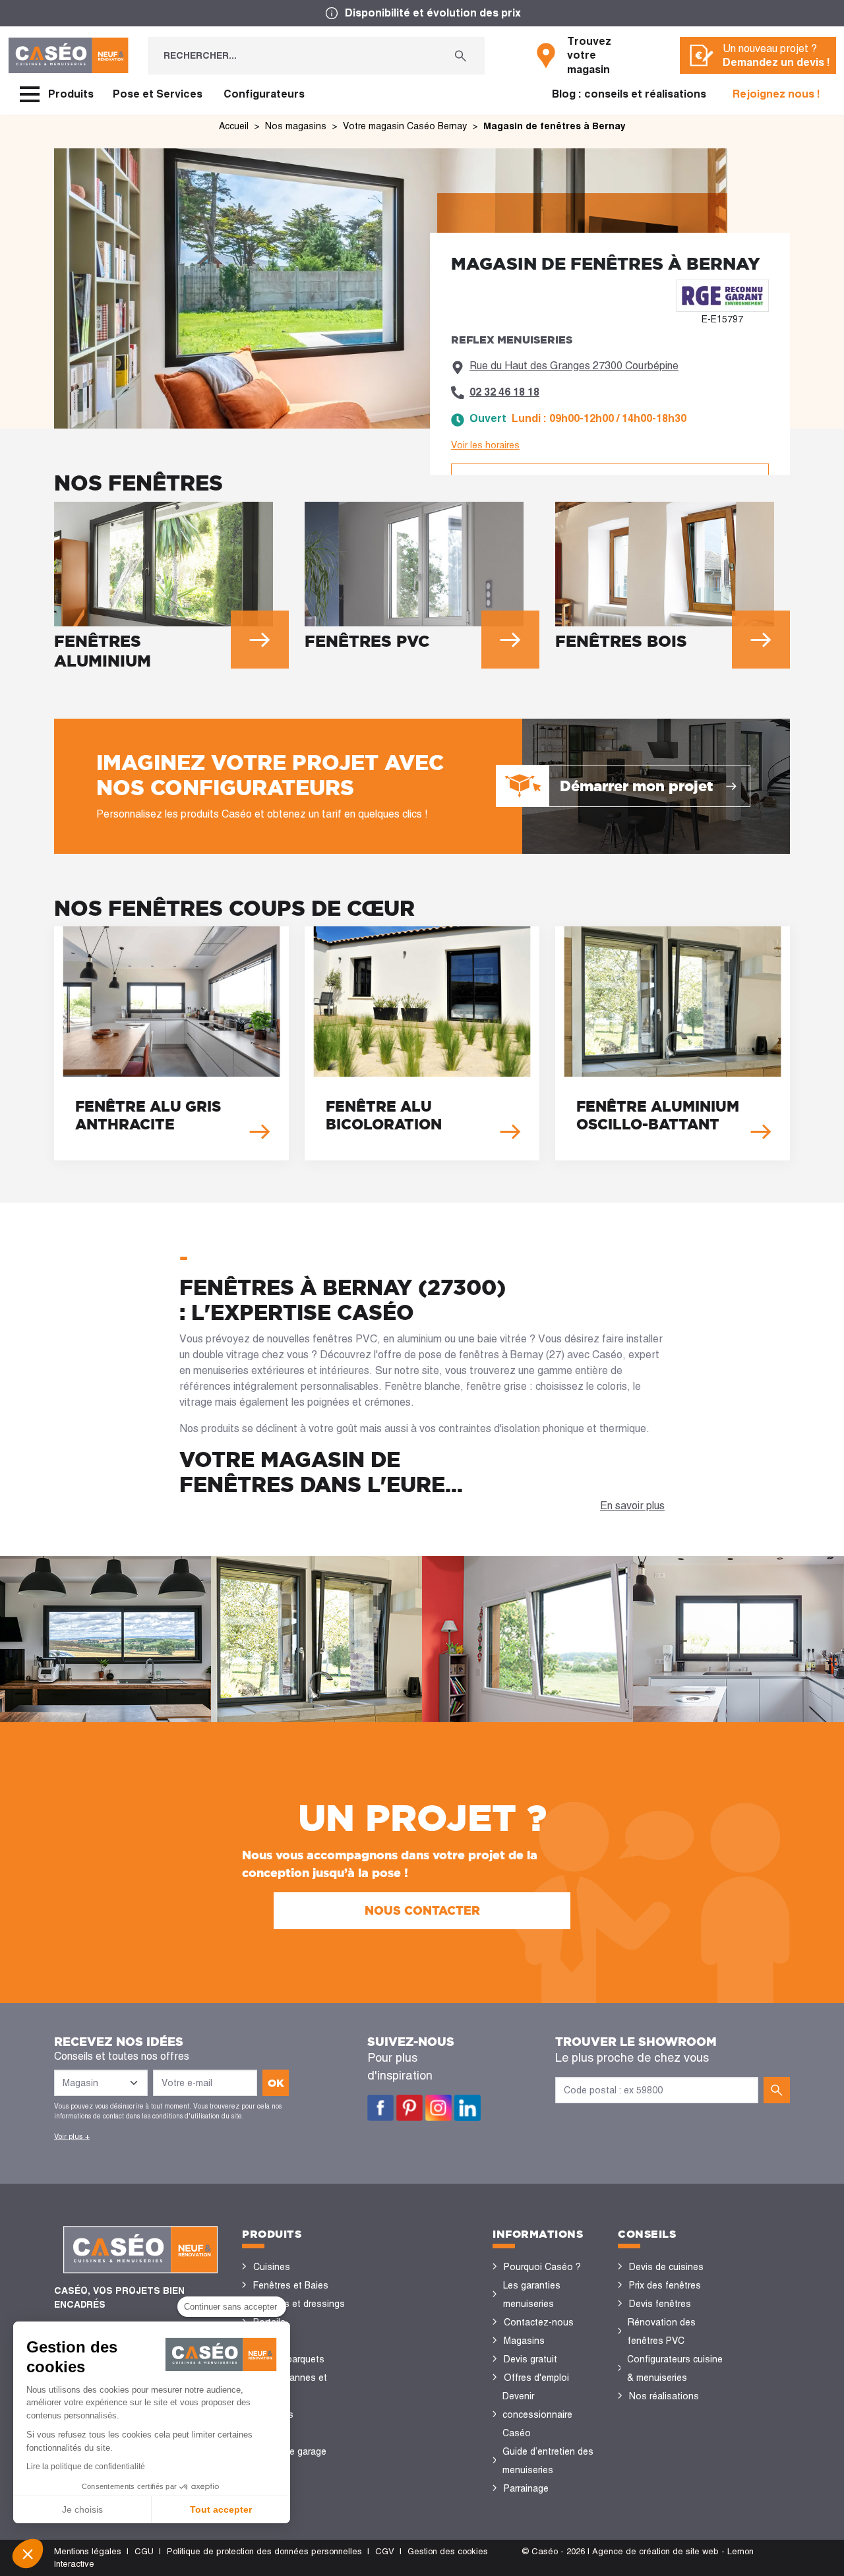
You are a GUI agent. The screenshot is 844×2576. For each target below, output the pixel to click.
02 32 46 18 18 (504, 392)
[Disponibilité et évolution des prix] (422, 13)
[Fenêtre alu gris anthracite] (171, 1043)
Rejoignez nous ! (776, 94)
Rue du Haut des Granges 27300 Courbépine (574, 366)
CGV (385, 2551)
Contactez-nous (539, 2322)
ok (276, 2083)
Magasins (524, 2341)
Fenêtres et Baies (291, 2285)
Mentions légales (88, 2551)
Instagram (438, 2108)
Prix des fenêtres (665, 2285)
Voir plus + (72, 2136)
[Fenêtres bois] (673, 580)
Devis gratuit (530, 2359)
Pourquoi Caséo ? (542, 2267)
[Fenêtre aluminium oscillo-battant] (673, 1043)
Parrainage (526, 2488)
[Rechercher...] (461, 56)
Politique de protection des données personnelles (264, 2551)
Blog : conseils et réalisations (629, 94)
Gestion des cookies (448, 2551)
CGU (144, 2551)
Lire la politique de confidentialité (86, 2467)
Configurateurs (264, 94)
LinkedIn (467, 2108)
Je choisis (82, 2509)
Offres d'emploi (536, 2378)
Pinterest (409, 2108)
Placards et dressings (299, 2304)
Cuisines (272, 2267)
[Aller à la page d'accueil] (68, 55)
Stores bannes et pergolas (290, 2387)
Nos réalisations (664, 2396)
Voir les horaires (485, 445)
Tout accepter (221, 2509)
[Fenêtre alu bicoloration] (422, 1043)
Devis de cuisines (666, 2267)
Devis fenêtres (660, 2304)
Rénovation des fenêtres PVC (662, 2331)
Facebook (380, 2108)
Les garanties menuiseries (532, 2294)
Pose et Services (158, 94)
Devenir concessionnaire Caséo (537, 2414)
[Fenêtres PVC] (422, 580)
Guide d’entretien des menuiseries (548, 2461)
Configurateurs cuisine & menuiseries (675, 2368)
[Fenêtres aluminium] (171, 589)
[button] (28, 2554)
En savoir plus (632, 1506)
